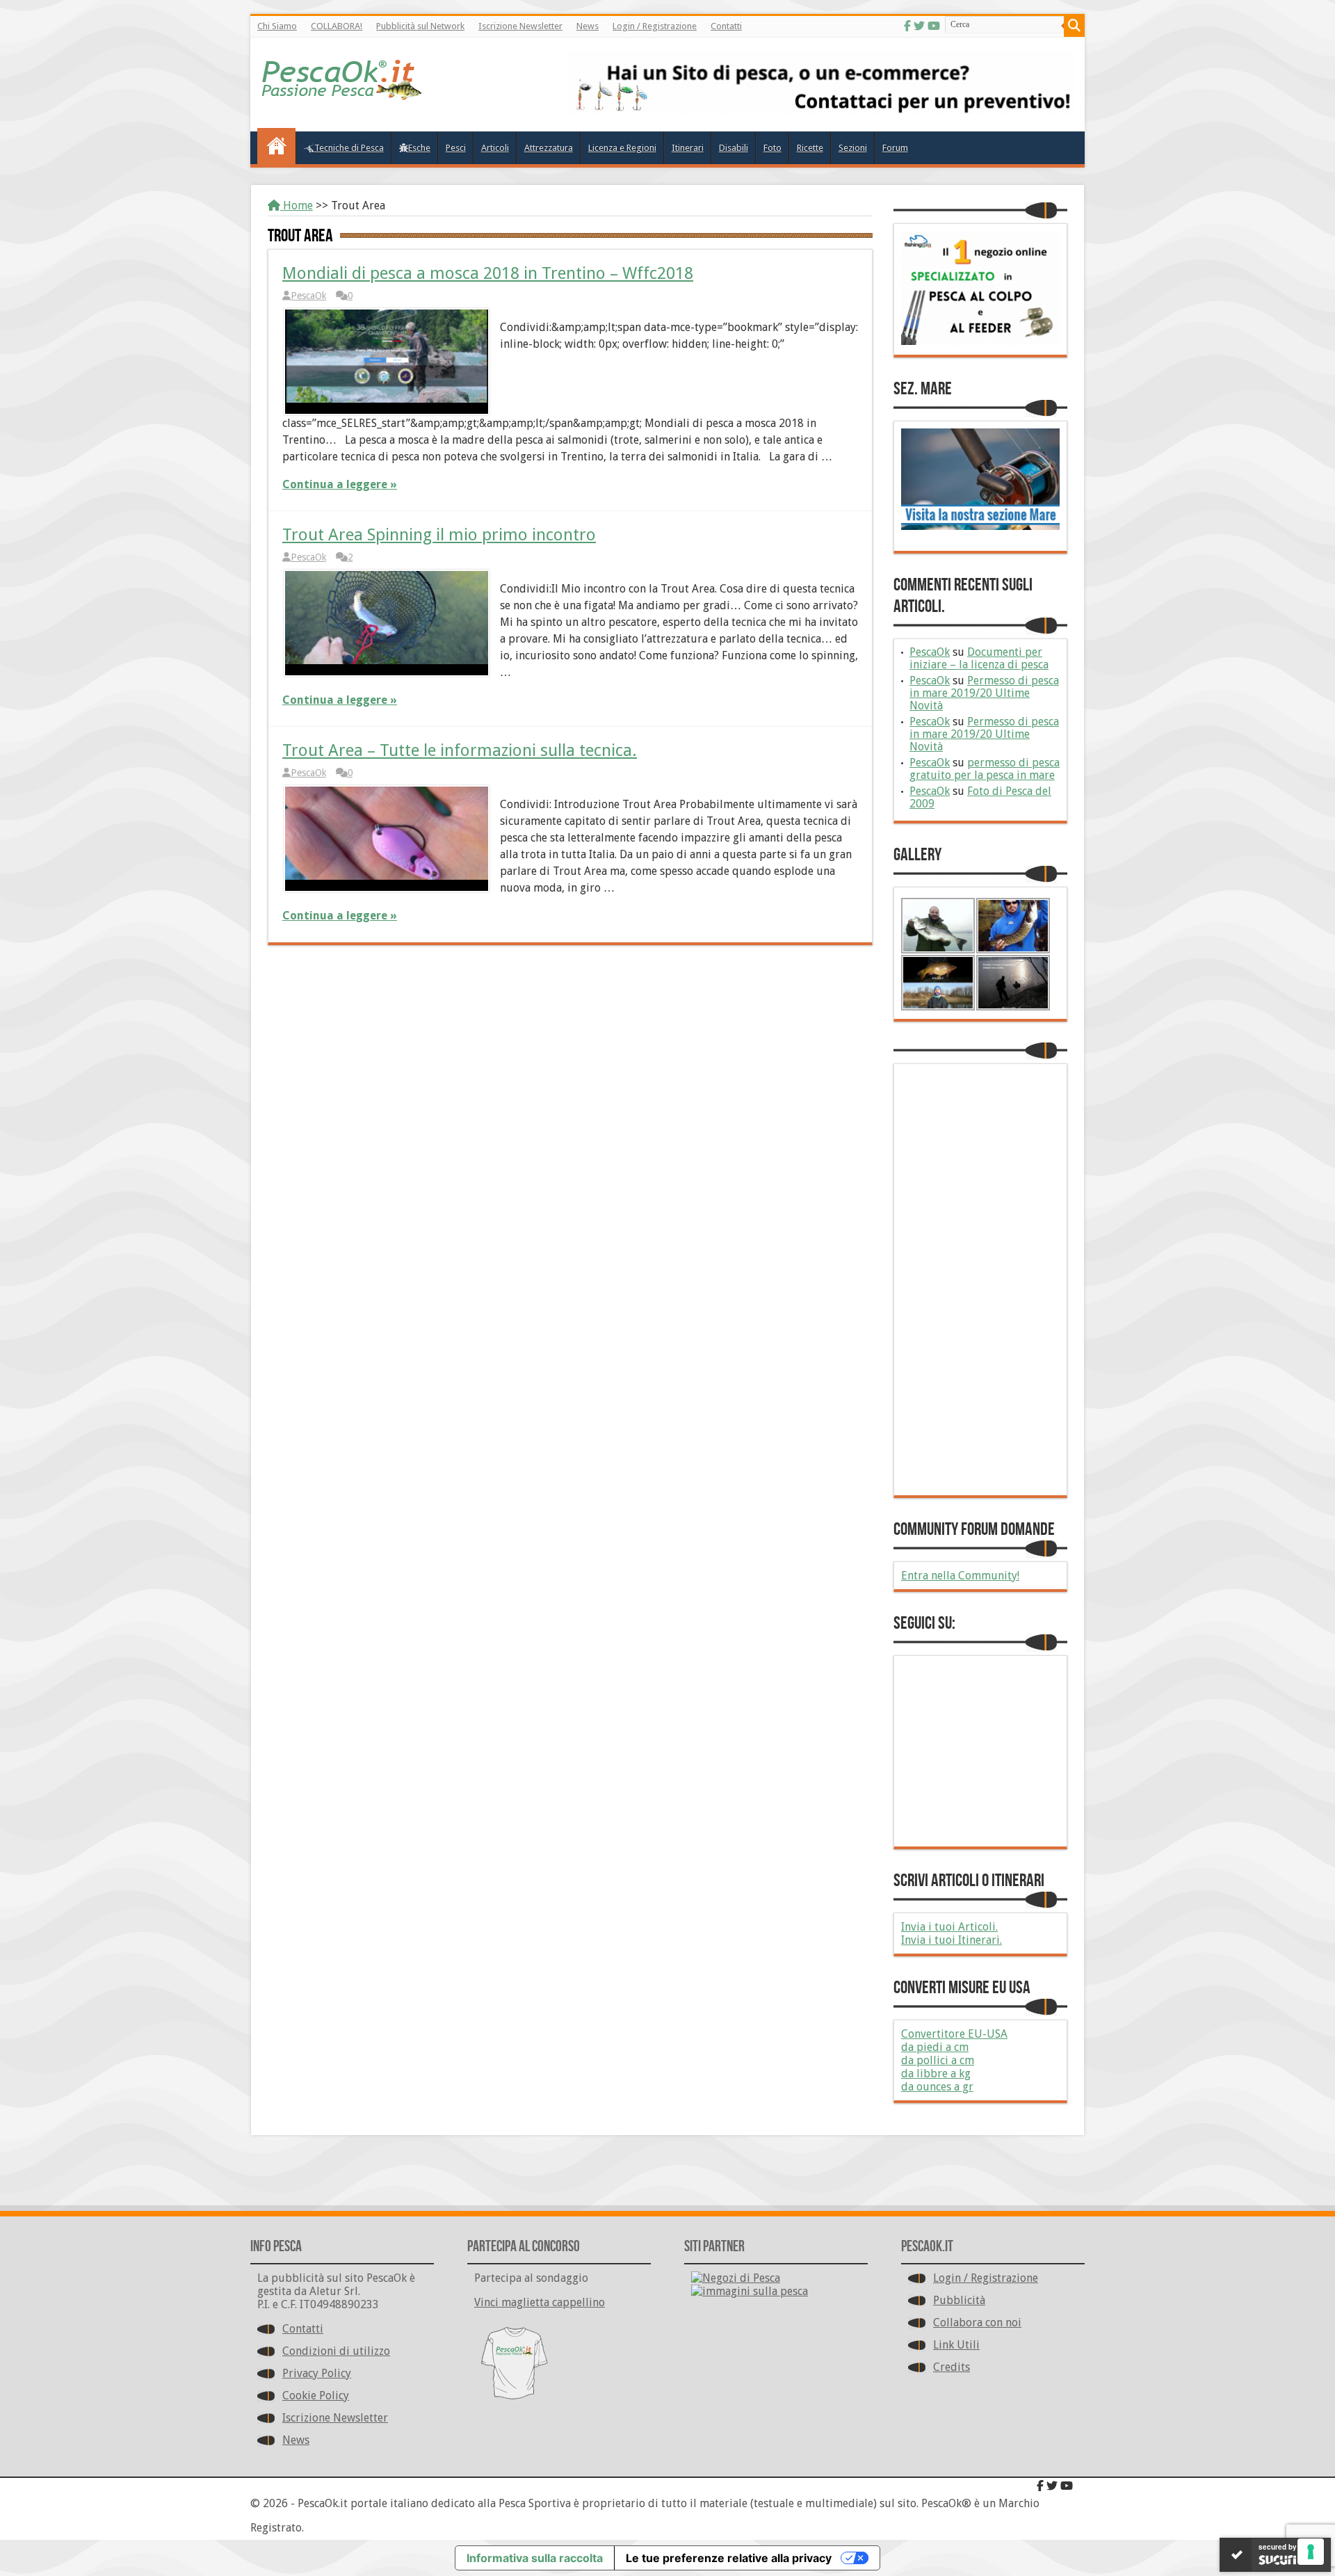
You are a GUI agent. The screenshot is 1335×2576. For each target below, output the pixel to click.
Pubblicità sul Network (420, 26)
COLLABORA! (337, 26)
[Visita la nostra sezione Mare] (980, 526)
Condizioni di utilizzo (336, 2351)
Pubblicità (959, 2300)
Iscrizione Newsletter (520, 26)
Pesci (456, 148)
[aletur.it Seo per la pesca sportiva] (821, 110)
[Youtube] (934, 26)
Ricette (810, 148)
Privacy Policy (317, 2373)
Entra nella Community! (960, 1576)
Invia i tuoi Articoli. (949, 1927)
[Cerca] (1074, 26)
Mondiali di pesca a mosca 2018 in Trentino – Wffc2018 (488, 273)
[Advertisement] (980, 1280)
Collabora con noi (977, 2323)
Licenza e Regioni (622, 148)
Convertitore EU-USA (954, 2034)
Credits (952, 2367)
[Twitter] (919, 26)
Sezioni (853, 148)
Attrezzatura (549, 148)
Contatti (726, 26)
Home (297, 206)
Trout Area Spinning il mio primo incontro (439, 535)
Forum (895, 148)
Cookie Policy (316, 2396)
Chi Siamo (277, 26)
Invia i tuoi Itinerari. (952, 1940)
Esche (419, 148)
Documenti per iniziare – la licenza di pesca (979, 658)
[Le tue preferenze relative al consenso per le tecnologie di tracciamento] (1311, 2552)
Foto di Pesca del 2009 (980, 797)
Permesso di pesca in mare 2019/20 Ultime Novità (984, 693)
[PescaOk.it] (342, 90)
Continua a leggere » (340, 484)
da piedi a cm (935, 2047)
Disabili (734, 148)
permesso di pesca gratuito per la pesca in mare (985, 769)
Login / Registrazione (655, 26)
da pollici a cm (938, 2060)
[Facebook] (907, 26)
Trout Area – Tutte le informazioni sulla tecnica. (460, 750)
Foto (772, 148)
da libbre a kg (936, 2074)
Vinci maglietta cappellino (540, 2302)
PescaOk (308, 296)
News (588, 26)
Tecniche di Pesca (349, 148)
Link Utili (956, 2345)
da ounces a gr (937, 2087)
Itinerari (688, 148)
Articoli (495, 148)
